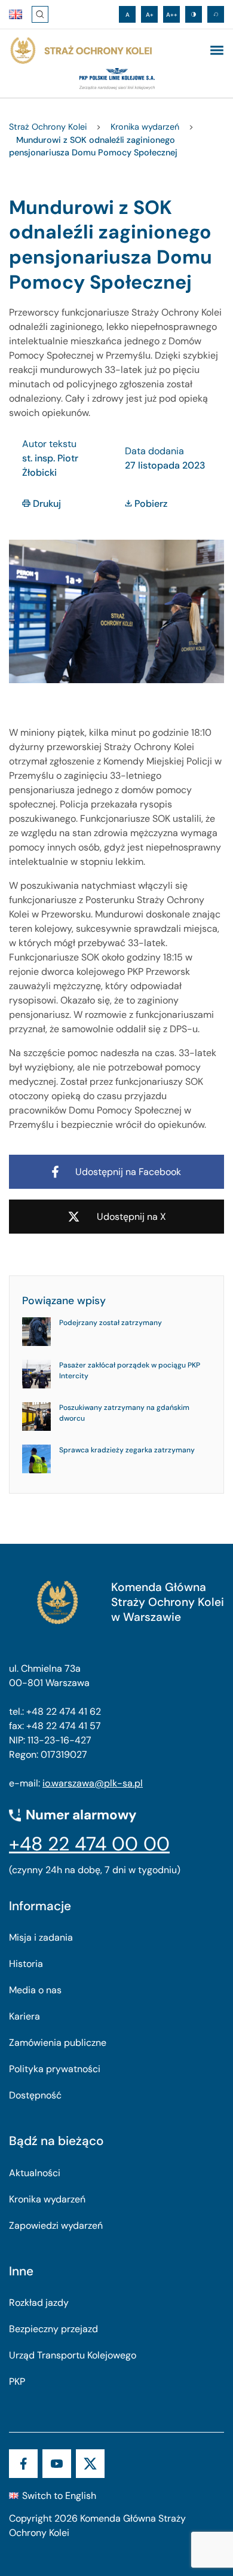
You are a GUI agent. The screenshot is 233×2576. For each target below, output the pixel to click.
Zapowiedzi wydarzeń (56, 2225)
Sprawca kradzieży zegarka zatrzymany (127, 1450)
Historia (26, 1964)
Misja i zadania (41, 1937)
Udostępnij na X (131, 1217)
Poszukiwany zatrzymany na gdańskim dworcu (124, 1413)
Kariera (24, 2016)
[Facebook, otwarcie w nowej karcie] (23, 2464)
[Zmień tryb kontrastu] (194, 14)
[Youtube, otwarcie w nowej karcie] (57, 2464)
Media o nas (35, 1990)
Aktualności (35, 2173)
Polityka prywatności (55, 2069)
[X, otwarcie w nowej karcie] (90, 2464)
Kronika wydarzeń (47, 2199)
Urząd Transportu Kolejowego (73, 2355)
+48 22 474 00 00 (89, 1844)
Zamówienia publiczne (58, 2043)
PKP (17, 2381)
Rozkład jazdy (39, 2303)
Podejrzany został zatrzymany (111, 1323)
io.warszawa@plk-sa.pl (93, 1783)
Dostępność (35, 2095)
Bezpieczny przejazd (53, 2329)
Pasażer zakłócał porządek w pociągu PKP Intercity (130, 1370)
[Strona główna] (81, 51)
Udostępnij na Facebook (128, 1172)
